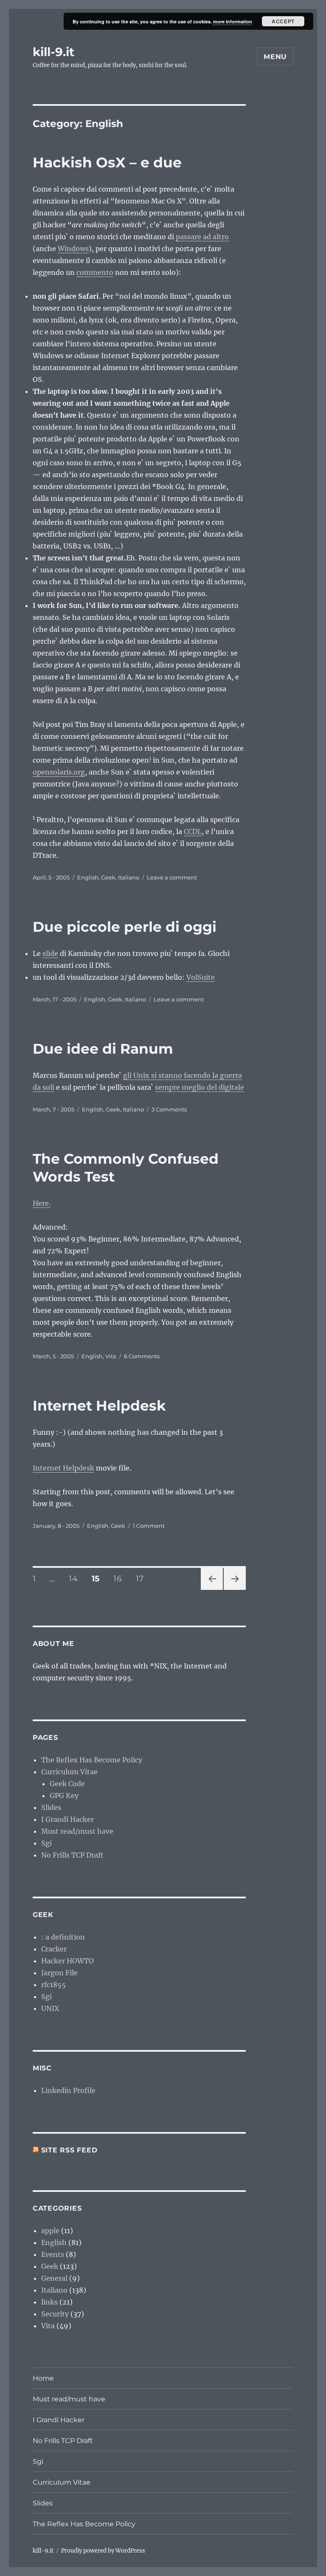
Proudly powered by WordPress (103, 2551)
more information (233, 21)
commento (95, 272)
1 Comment (149, 1526)
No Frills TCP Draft (72, 1855)
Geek (108, 877)
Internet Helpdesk (99, 1405)
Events (53, 2254)
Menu (275, 57)
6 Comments (142, 1356)
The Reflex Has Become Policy (92, 1760)
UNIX (50, 2008)
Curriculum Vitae (69, 1772)
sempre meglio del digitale (200, 1087)
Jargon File (59, 1973)
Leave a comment (172, 877)
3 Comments (169, 1109)
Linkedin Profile (68, 2090)
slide (50, 953)
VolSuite (201, 977)
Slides (51, 1807)
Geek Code (67, 1784)
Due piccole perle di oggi (125, 927)
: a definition (63, 1937)
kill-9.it (53, 52)
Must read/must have (77, 1831)
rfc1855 (53, 1985)
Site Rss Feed (69, 2150)
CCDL (193, 831)
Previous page (212, 1590)
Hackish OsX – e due (107, 162)
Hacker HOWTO (67, 1961)
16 (120, 1578)
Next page (235, 1590)
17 (143, 1578)
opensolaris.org (59, 772)
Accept (283, 21)
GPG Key (64, 1796)
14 (76, 1578)
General (54, 2278)
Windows (73, 249)
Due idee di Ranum (103, 1049)
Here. (42, 1203)
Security (55, 2314)
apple (50, 2231)
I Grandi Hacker (67, 1819)
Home (43, 2378)
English (88, 877)
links (49, 2302)
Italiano (129, 877)
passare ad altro (202, 237)
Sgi (46, 1843)
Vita (111, 1356)
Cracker (54, 1949)
